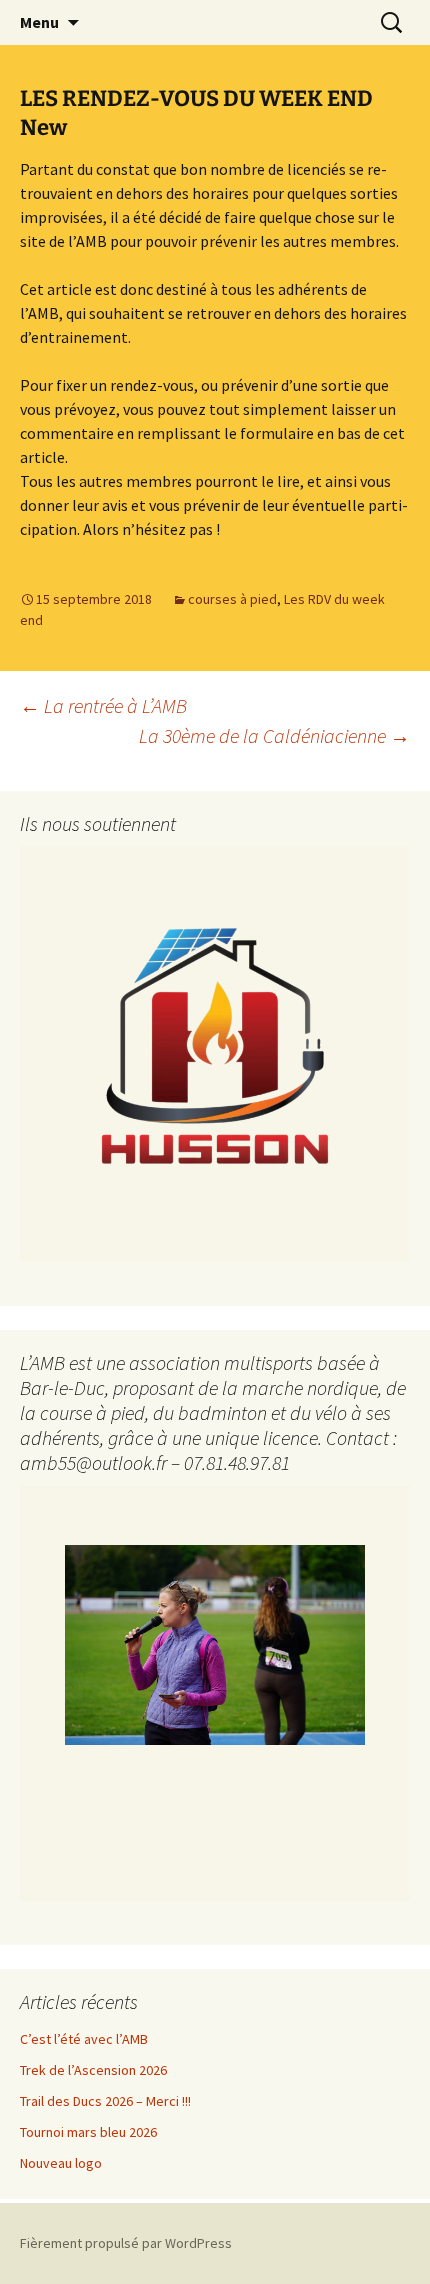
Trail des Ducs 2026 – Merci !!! (105, 2101)
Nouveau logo (61, 2163)
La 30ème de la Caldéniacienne (274, 735)
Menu (39, 22)
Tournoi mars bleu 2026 (88, 2132)
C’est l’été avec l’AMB (84, 2039)
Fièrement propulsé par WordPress (126, 2243)
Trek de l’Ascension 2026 (93, 2070)
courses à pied (232, 599)
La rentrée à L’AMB (103, 705)
